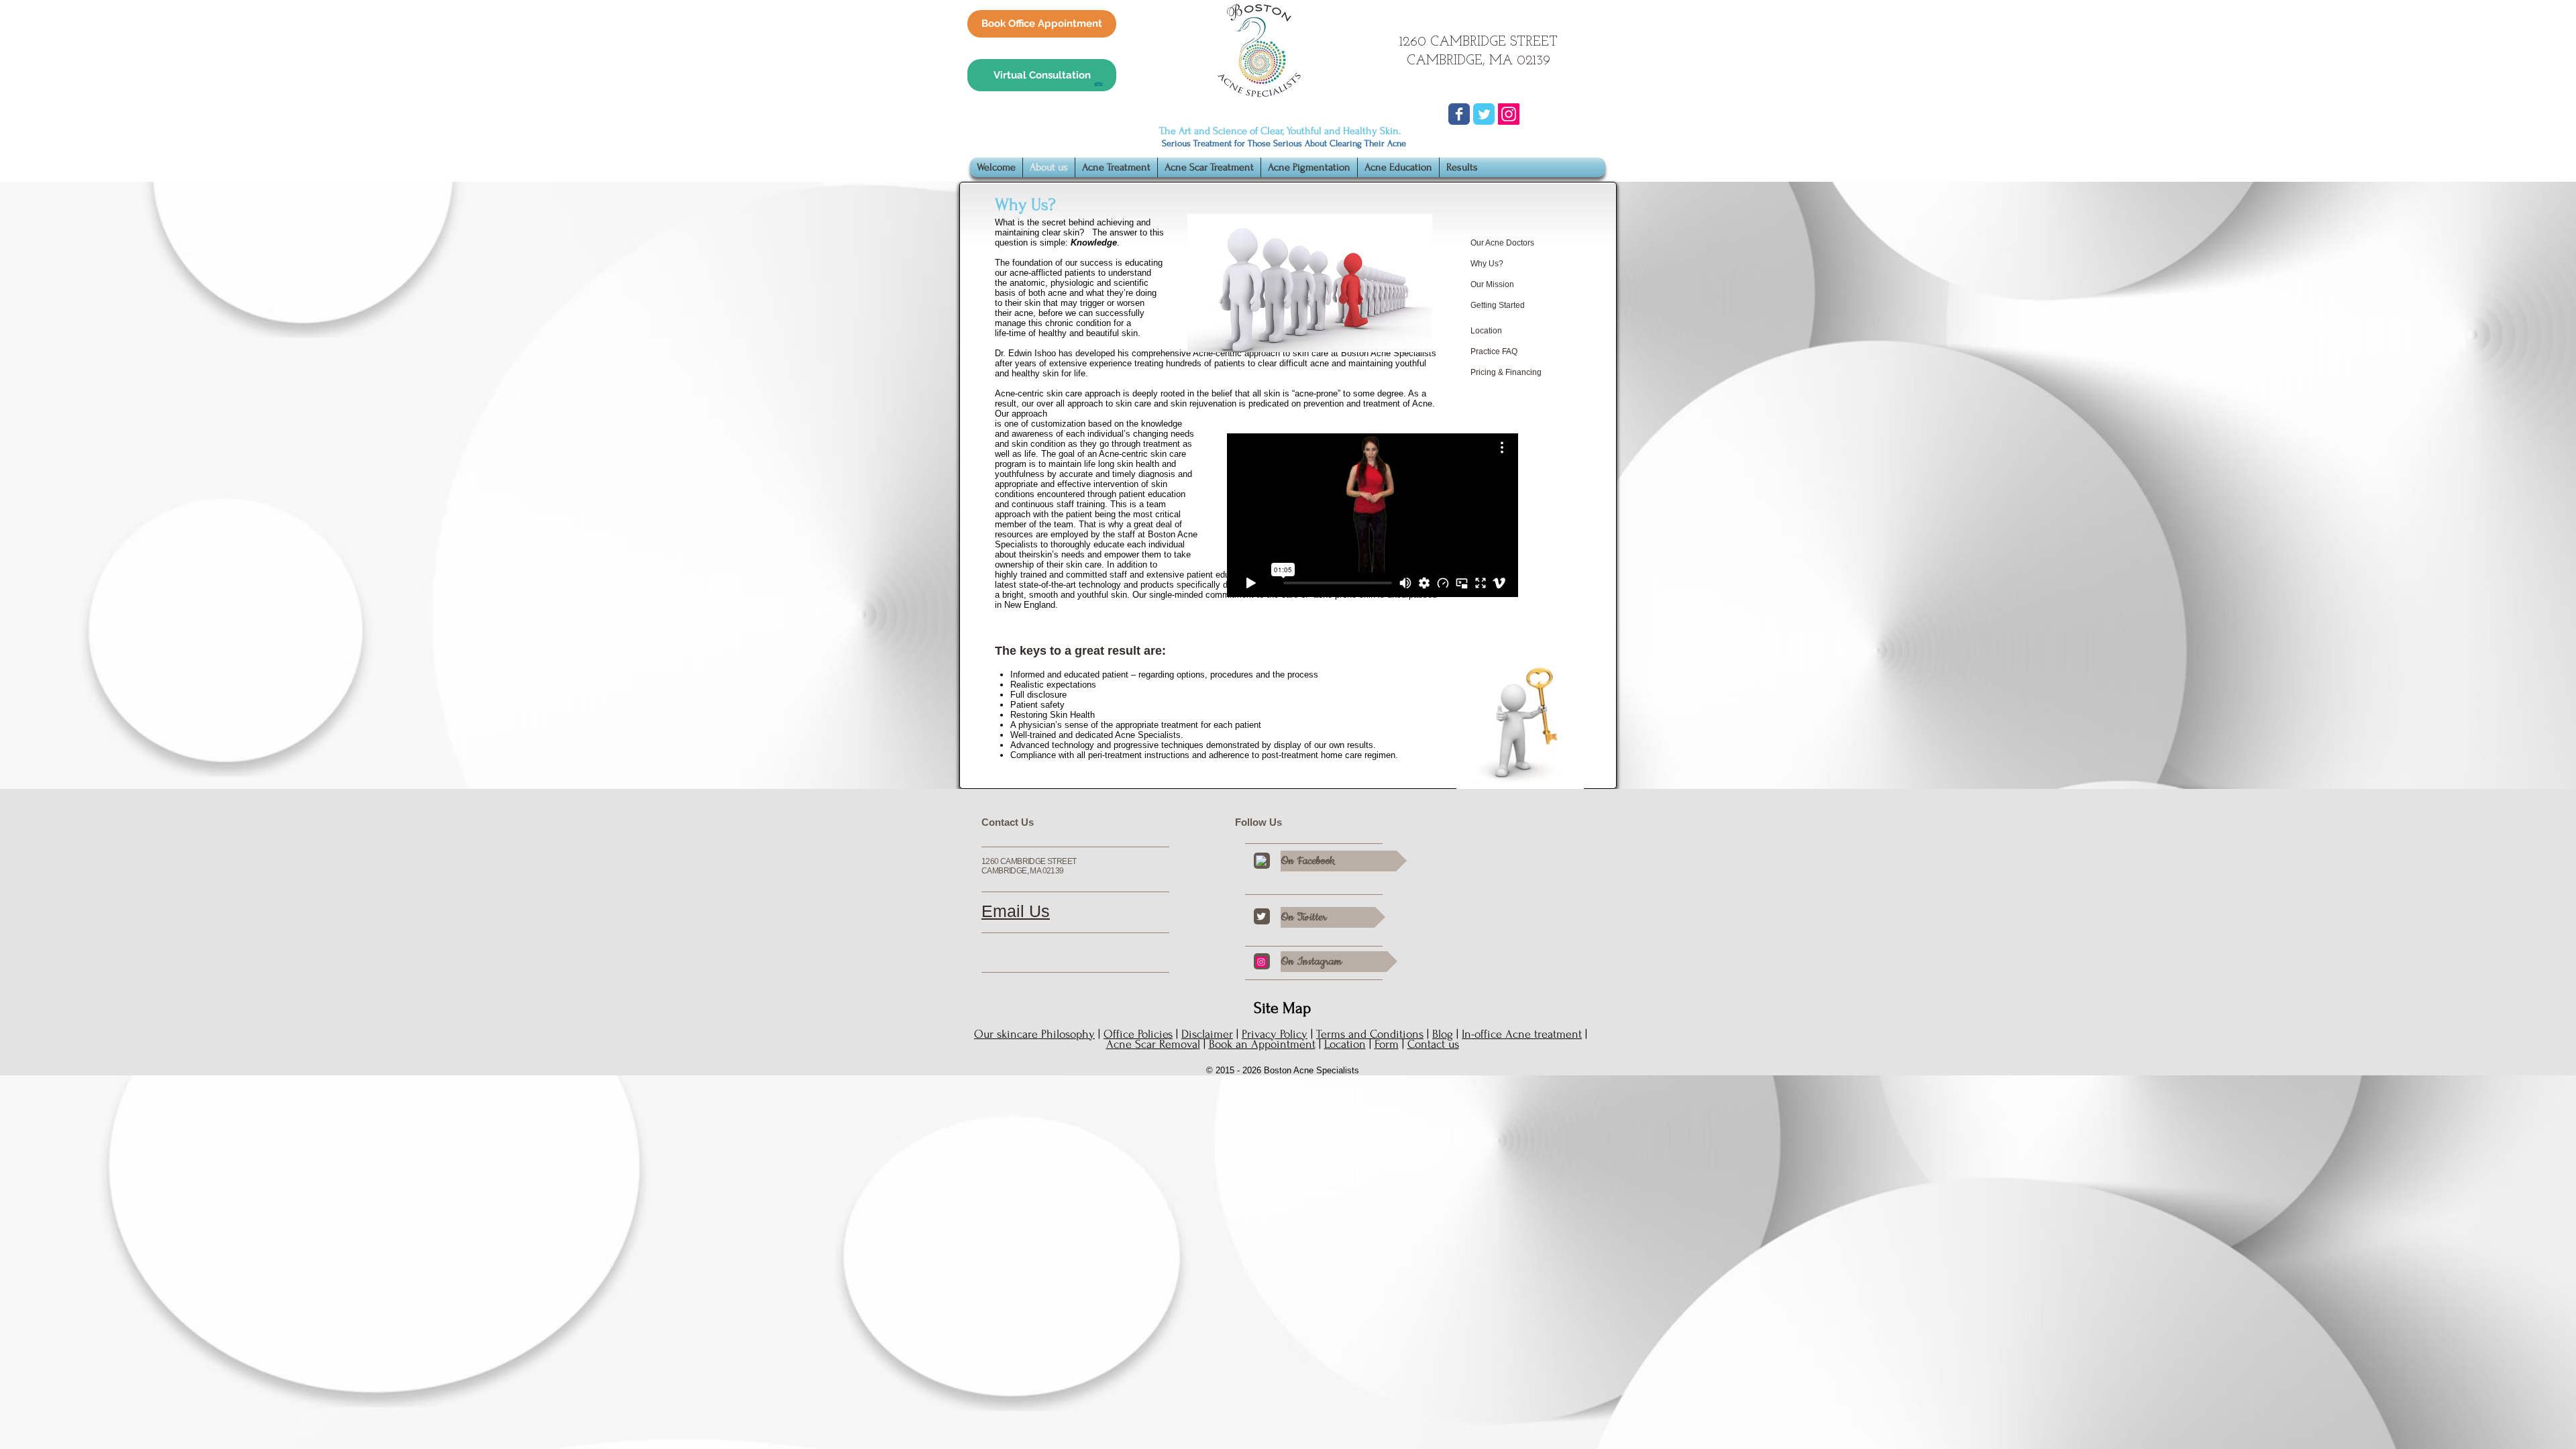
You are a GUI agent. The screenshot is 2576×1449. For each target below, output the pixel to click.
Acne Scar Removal (1153, 1044)
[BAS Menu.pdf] (1098, 86)
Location (1345, 1044)
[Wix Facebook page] (1459, 114)
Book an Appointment (1262, 1044)
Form (1387, 1044)
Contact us (1433, 1044)
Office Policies (1138, 1034)
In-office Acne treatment (1522, 1034)
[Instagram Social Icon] (1509, 114)
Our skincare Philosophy (1034, 1034)
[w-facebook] (1261, 861)
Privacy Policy (1275, 1034)
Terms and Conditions (1370, 1034)
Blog (1443, 1034)
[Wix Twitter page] (1484, 114)
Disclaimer (1207, 1034)
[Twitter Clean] (1261, 916)
